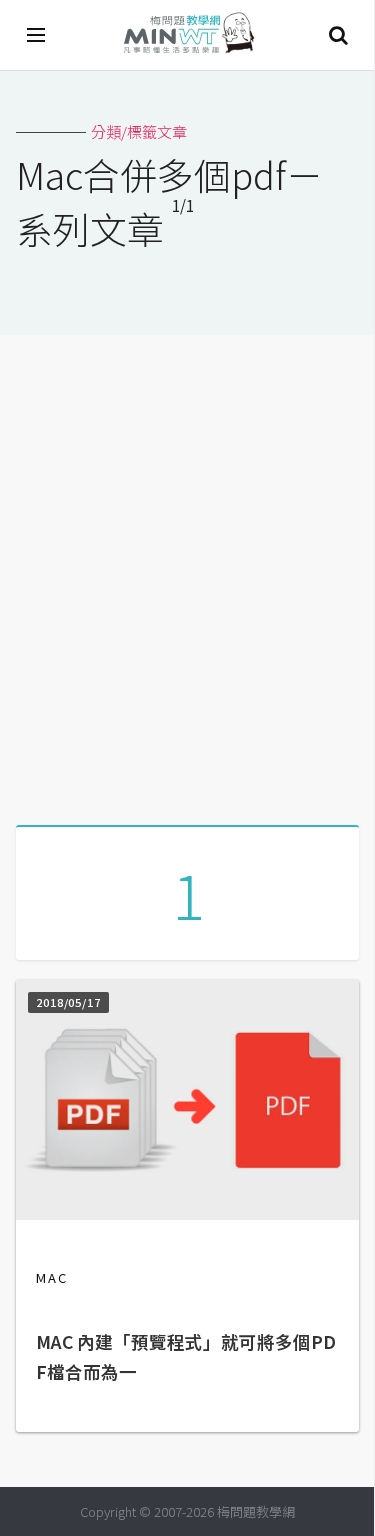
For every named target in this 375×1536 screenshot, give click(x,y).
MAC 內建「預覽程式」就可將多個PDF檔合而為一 (186, 1356)
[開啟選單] (37, 35)
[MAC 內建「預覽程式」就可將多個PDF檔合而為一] (187, 1213)
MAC (52, 1277)
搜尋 (338, 35)
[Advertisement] (187, 572)
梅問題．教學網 (188, 35)
